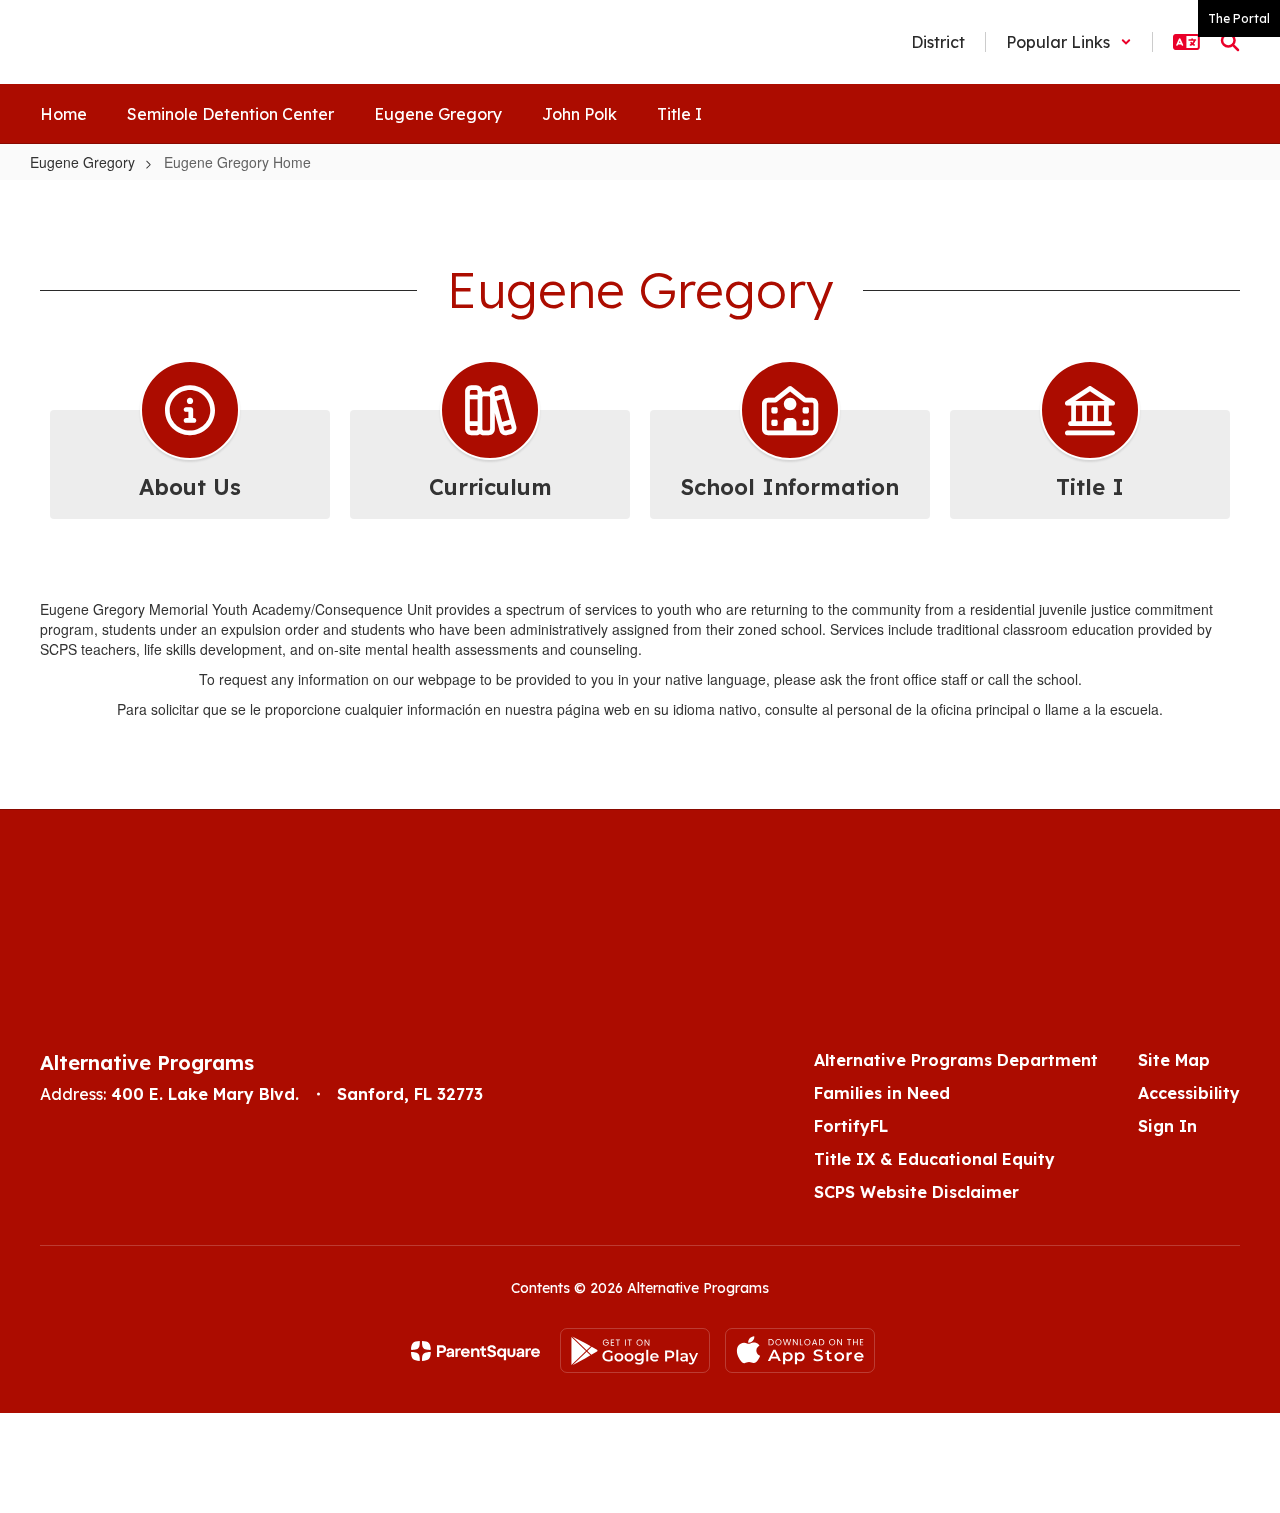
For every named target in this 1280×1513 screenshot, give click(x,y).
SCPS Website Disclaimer (916, 1192)
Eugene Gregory (82, 162)
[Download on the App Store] (800, 1350)
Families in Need (882, 1093)
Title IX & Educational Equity (934, 1159)
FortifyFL (851, 1126)
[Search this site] (1230, 42)
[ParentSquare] (475, 1351)
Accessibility (1189, 1093)
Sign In (1167, 1126)
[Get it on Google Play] (635, 1350)
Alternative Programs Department (956, 1060)
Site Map (1174, 1060)
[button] (1069, 42)
